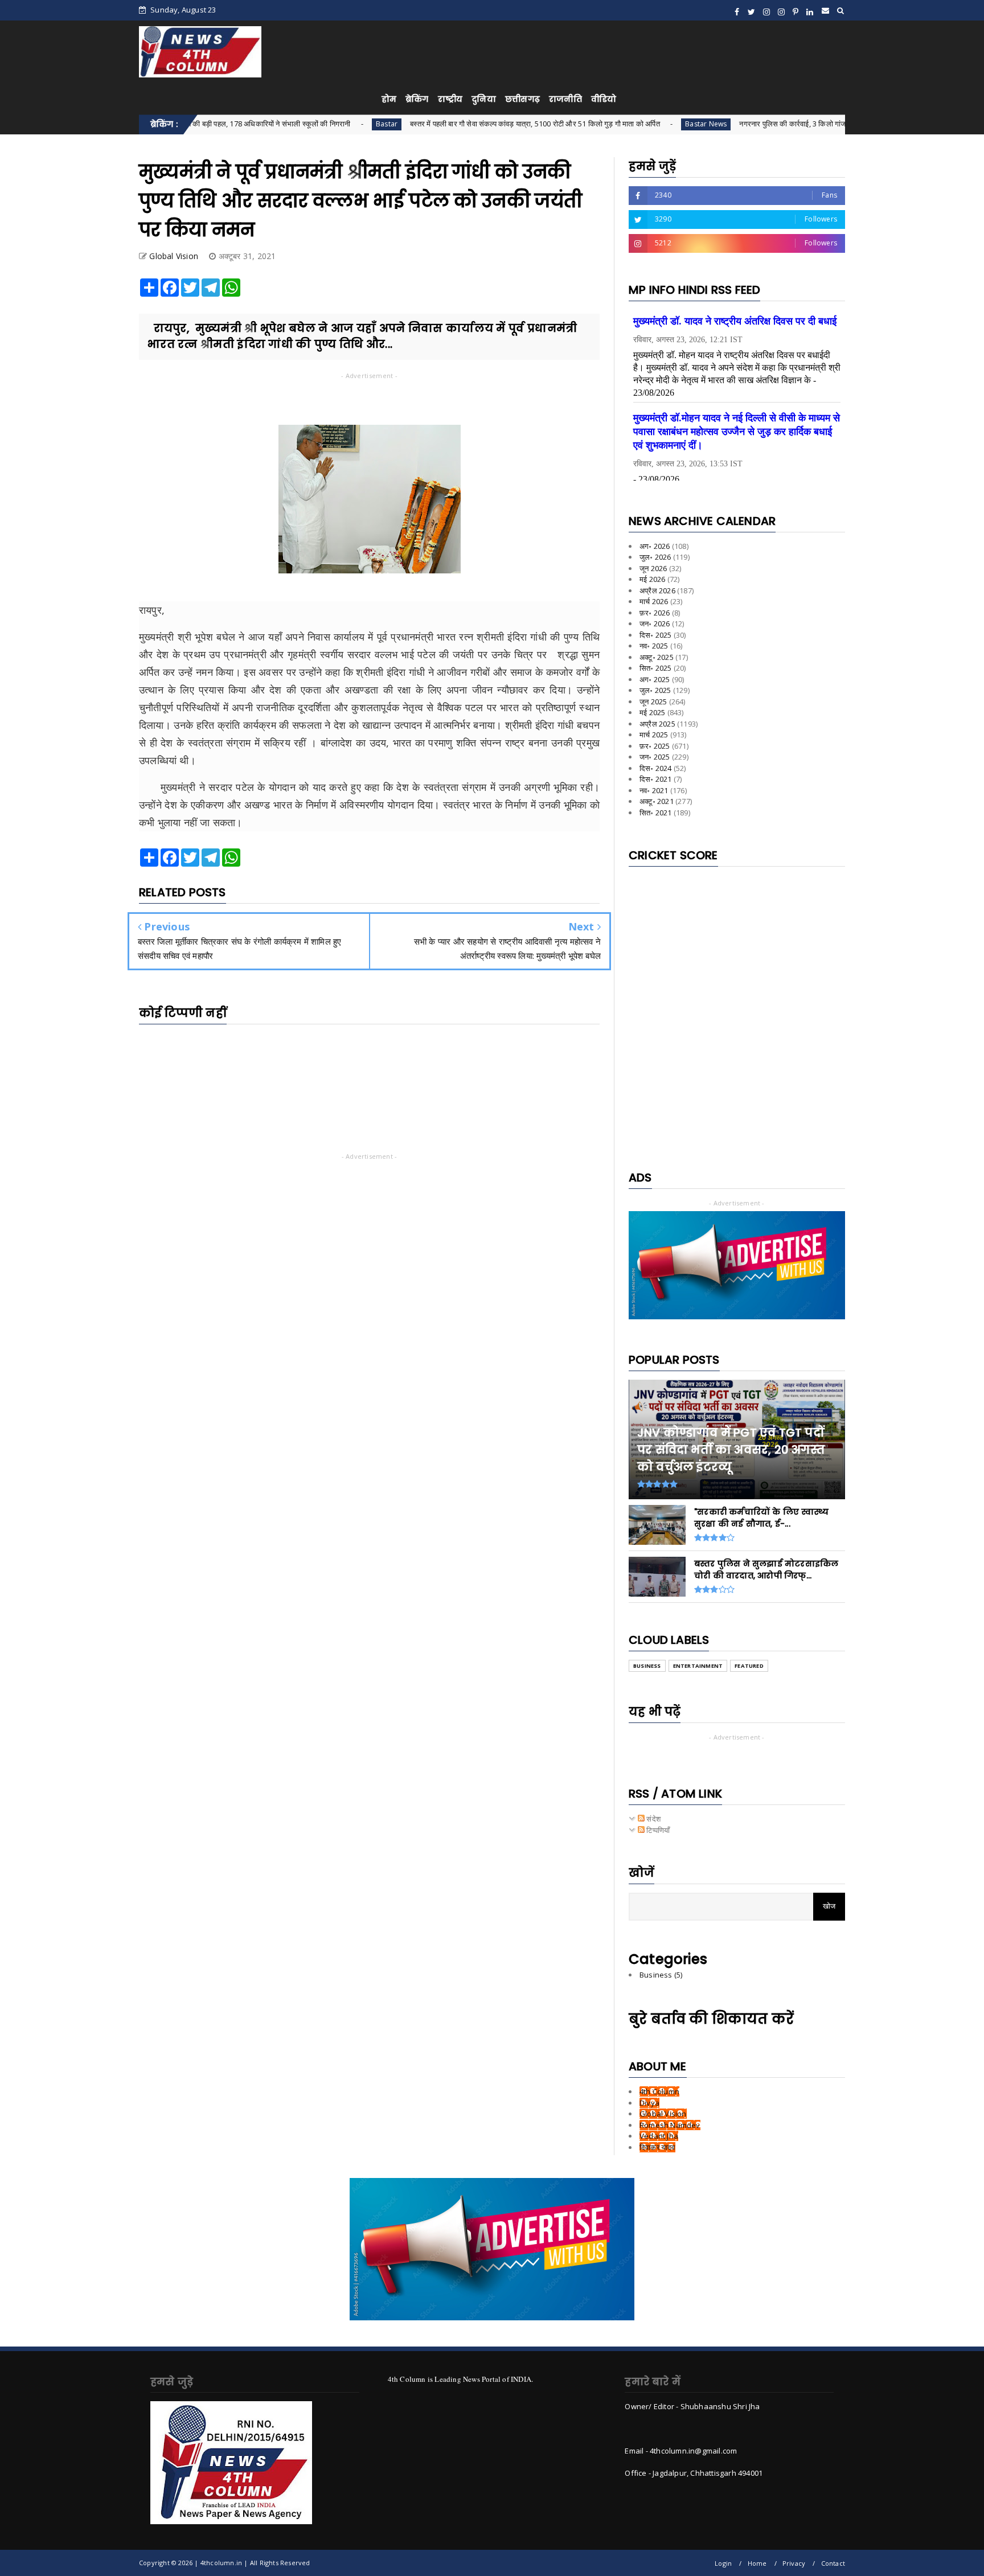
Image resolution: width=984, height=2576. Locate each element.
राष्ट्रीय (450, 99)
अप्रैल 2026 (657, 590)
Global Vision (663, 2114)
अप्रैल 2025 (657, 724)
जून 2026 (653, 568)
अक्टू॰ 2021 (657, 801)
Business (647, 1666)
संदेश (653, 1819)
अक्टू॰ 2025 (657, 657)
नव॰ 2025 (654, 646)
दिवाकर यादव (657, 2147)
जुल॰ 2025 (655, 690)
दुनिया (484, 99)
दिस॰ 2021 (656, 779)
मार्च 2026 (654, 601)
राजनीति (565, 99)
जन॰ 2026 (655, 624)
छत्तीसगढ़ (522, 99)
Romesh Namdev (670, 2125)
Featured (749, 1666)
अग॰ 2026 (655, 546)
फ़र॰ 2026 (655, 613)
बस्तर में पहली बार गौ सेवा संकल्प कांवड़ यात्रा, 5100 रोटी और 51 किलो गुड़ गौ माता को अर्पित (449, 124)
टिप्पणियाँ (657, 1830)
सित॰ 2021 (656, 813)
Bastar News (620, 124)
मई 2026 (652, 579)
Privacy (794, 2563)
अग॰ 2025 (655, 679)
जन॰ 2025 (655, 757)
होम (389, 99)
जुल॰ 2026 (655, 557)
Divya (649, 2103)
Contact (833, 2563)
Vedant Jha (659, 2136)
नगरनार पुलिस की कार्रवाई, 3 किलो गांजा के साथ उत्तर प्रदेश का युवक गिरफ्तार (759, 124)
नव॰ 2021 (654, 790)
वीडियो (604, 99)
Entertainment (698, 1666)
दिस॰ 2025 (656, 635)
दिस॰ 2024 (656, 768)
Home (757, 2563)
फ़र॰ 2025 (655, 746)
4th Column (659, 2091)
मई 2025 (652, 712)
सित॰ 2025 (656, 668)
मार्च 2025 (654, 735)
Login (723, 2563)
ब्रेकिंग (417, 99)
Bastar (301, 124)
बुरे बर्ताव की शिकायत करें (711, 2019)
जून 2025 (653, 702)
